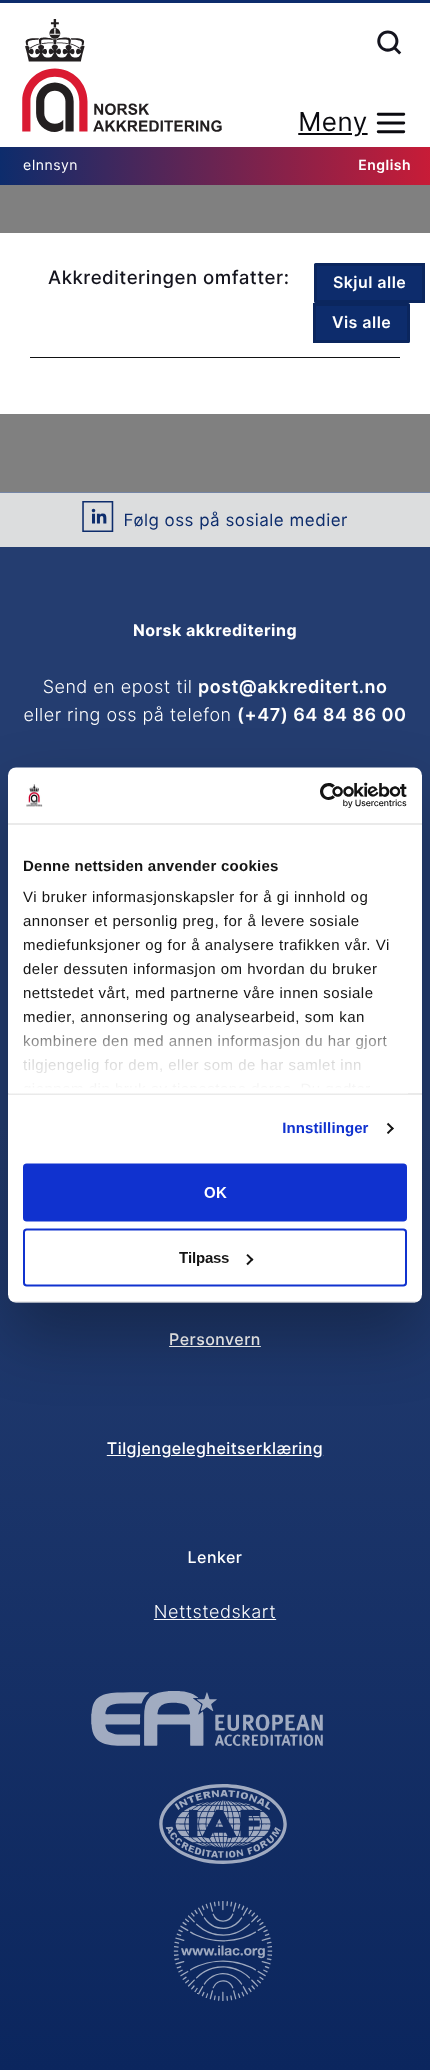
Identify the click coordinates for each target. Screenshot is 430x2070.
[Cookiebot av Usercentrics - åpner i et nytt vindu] (319, 796)
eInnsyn (50, 165)
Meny (332, 122)
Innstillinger (325, 1128)
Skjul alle (369, 282)
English (384, 165)
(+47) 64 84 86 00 (321, 715)
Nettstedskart (215, 1612)
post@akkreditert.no (292, 687)
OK (215, 1191)
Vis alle (361, 322)
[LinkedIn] (97, 524)
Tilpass (204, 1257)
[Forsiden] (122, 77)
